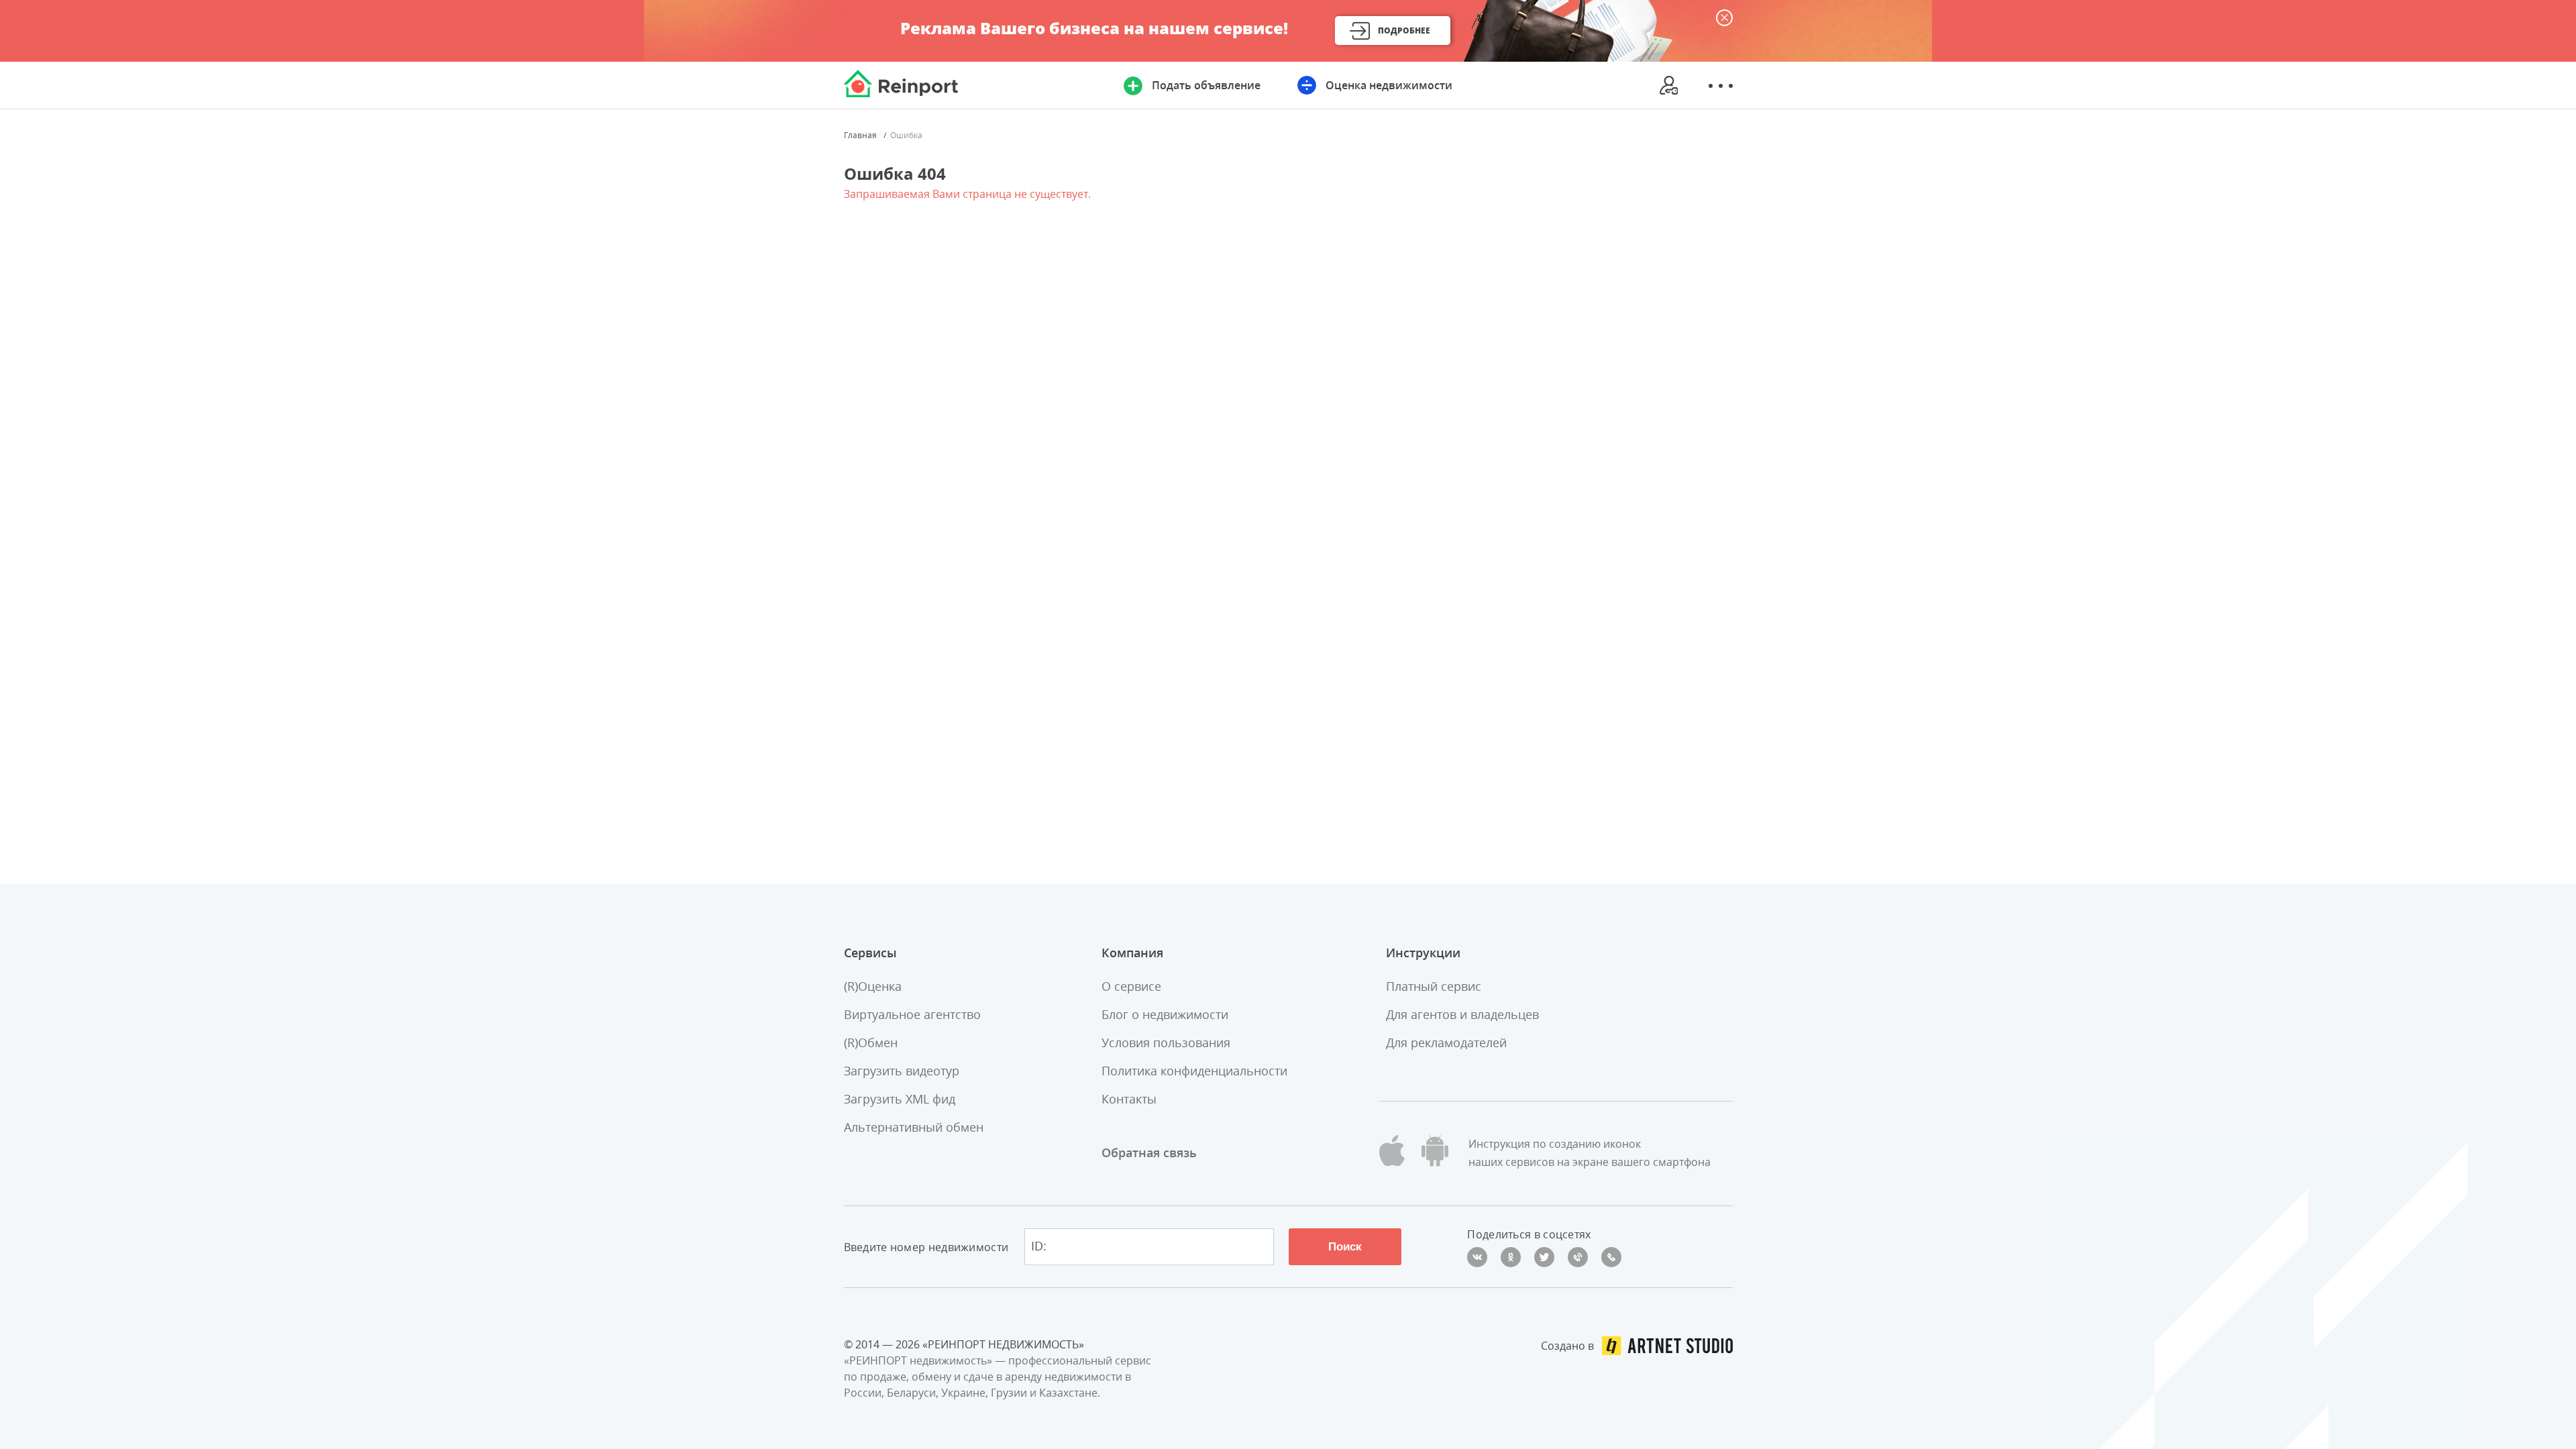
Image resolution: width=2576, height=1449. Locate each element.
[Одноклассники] (1511, 1257)
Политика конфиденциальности (1194, 1071)
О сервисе (1131, 986)
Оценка (1389, 85)
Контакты (1129, 1099)
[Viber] (1578, 1257)
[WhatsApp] (1611, 1257)
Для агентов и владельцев (1462, 1014)
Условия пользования (1166, 1042)
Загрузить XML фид (900, 1099)
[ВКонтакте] (1477, 1257)
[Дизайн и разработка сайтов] (1667, 1346)
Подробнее (1404, 31)
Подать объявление (1206, 85)
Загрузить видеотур (902, 1071)
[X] (1544, 1257)
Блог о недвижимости (1165, 1014)
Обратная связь (1149, 1152)
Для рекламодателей (1446, 1042)
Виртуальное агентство (912, 1014)
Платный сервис (1434, 986)
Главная (860, 136)
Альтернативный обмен (914, 1127)
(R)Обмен (871, 1042)
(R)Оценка (873, 986)
